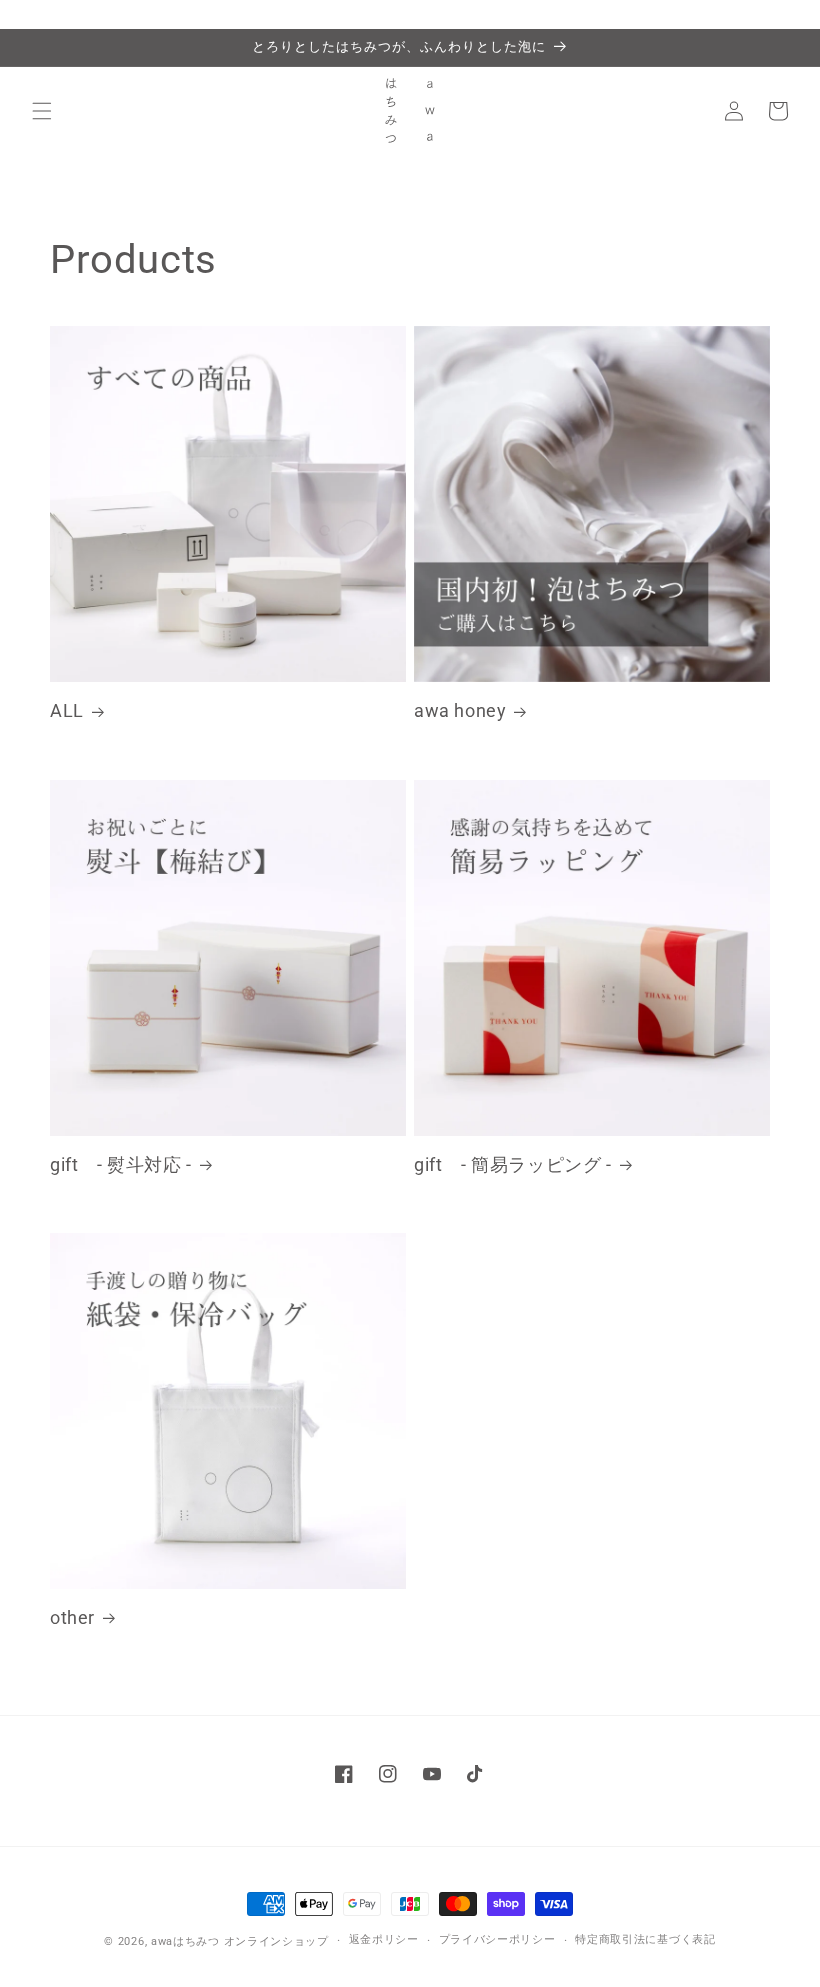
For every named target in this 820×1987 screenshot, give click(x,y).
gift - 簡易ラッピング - (513, 1164)
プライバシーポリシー (497, 1939)
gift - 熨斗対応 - (121, 1164)
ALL (67, 710)
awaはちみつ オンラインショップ (240, 1941)
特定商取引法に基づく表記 (645, 1939)
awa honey (460, 710)
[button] (42, 111)
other (72, 1617)
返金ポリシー (384, 1939)
